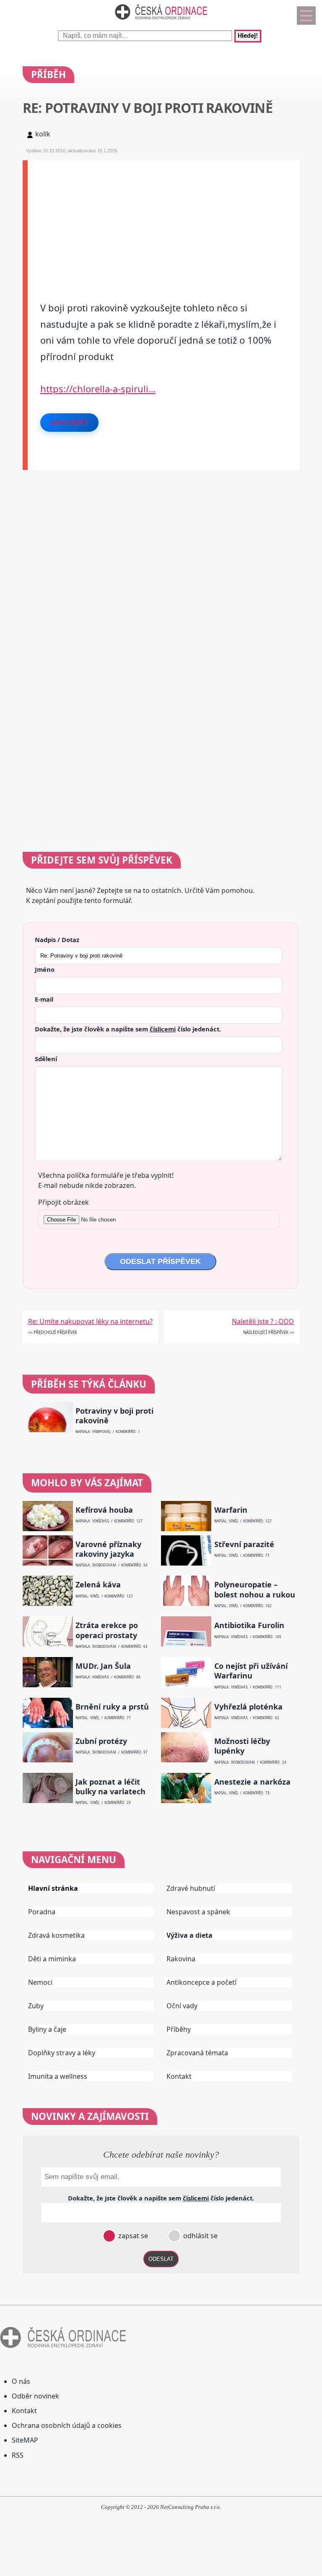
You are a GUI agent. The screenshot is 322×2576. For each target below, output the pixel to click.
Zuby (36, 2006)
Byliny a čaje (47, 2029)
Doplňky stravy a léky (62, 2053)
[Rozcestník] (306, 16)
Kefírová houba (104, 1510)
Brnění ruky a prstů (112, 1707)
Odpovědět (70, 423)
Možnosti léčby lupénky (242, 1746)
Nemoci (40, 1982)
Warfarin (231, 1510)
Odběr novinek (35, 2396)
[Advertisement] (164, 219)
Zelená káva (98, 1585)
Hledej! (248, 36)
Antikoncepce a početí (201, 1982)
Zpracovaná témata (197, 2053)
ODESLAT (161, 2259)
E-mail (44, 999)
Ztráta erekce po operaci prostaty (107, 1630)
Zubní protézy (101, 1741)
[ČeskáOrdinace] (161, 21)
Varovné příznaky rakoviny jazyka (108, 1549)
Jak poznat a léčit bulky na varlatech (110, 1787)
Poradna (42, 1912)
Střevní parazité (244, 1544)
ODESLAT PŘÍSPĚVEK (160, 1261)
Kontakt (179, 2076)
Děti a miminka (52, 1959)
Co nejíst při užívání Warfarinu (251, 1671)
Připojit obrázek (64, 1202)
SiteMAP (25, 2440)
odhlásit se (200, 2236)
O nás (21, 2381)
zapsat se (132, 2236)
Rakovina (181, 1959)
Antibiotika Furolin (249, 1625)
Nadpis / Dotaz (57, 940)
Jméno (45, 969)
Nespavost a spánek (198, 1912)
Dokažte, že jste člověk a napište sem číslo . (128, 1029)
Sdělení (46, 1059)
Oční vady (182, 2006)
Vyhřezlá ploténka (248, 1707)
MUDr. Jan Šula (103, 1666)
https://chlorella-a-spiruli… (98, 389)
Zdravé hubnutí (191, 1888)
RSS (18, 2455)
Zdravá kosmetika (56, 1935)
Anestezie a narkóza (252, 1782)
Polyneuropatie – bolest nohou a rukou (255, 1589)
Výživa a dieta (190, 1935)
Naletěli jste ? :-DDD (263, 1321)
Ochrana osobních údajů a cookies (67, 2425)
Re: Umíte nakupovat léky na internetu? (90, 1321)
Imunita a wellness (58, 2076)
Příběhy (179, 2029)
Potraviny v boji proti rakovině (114, 1416)
